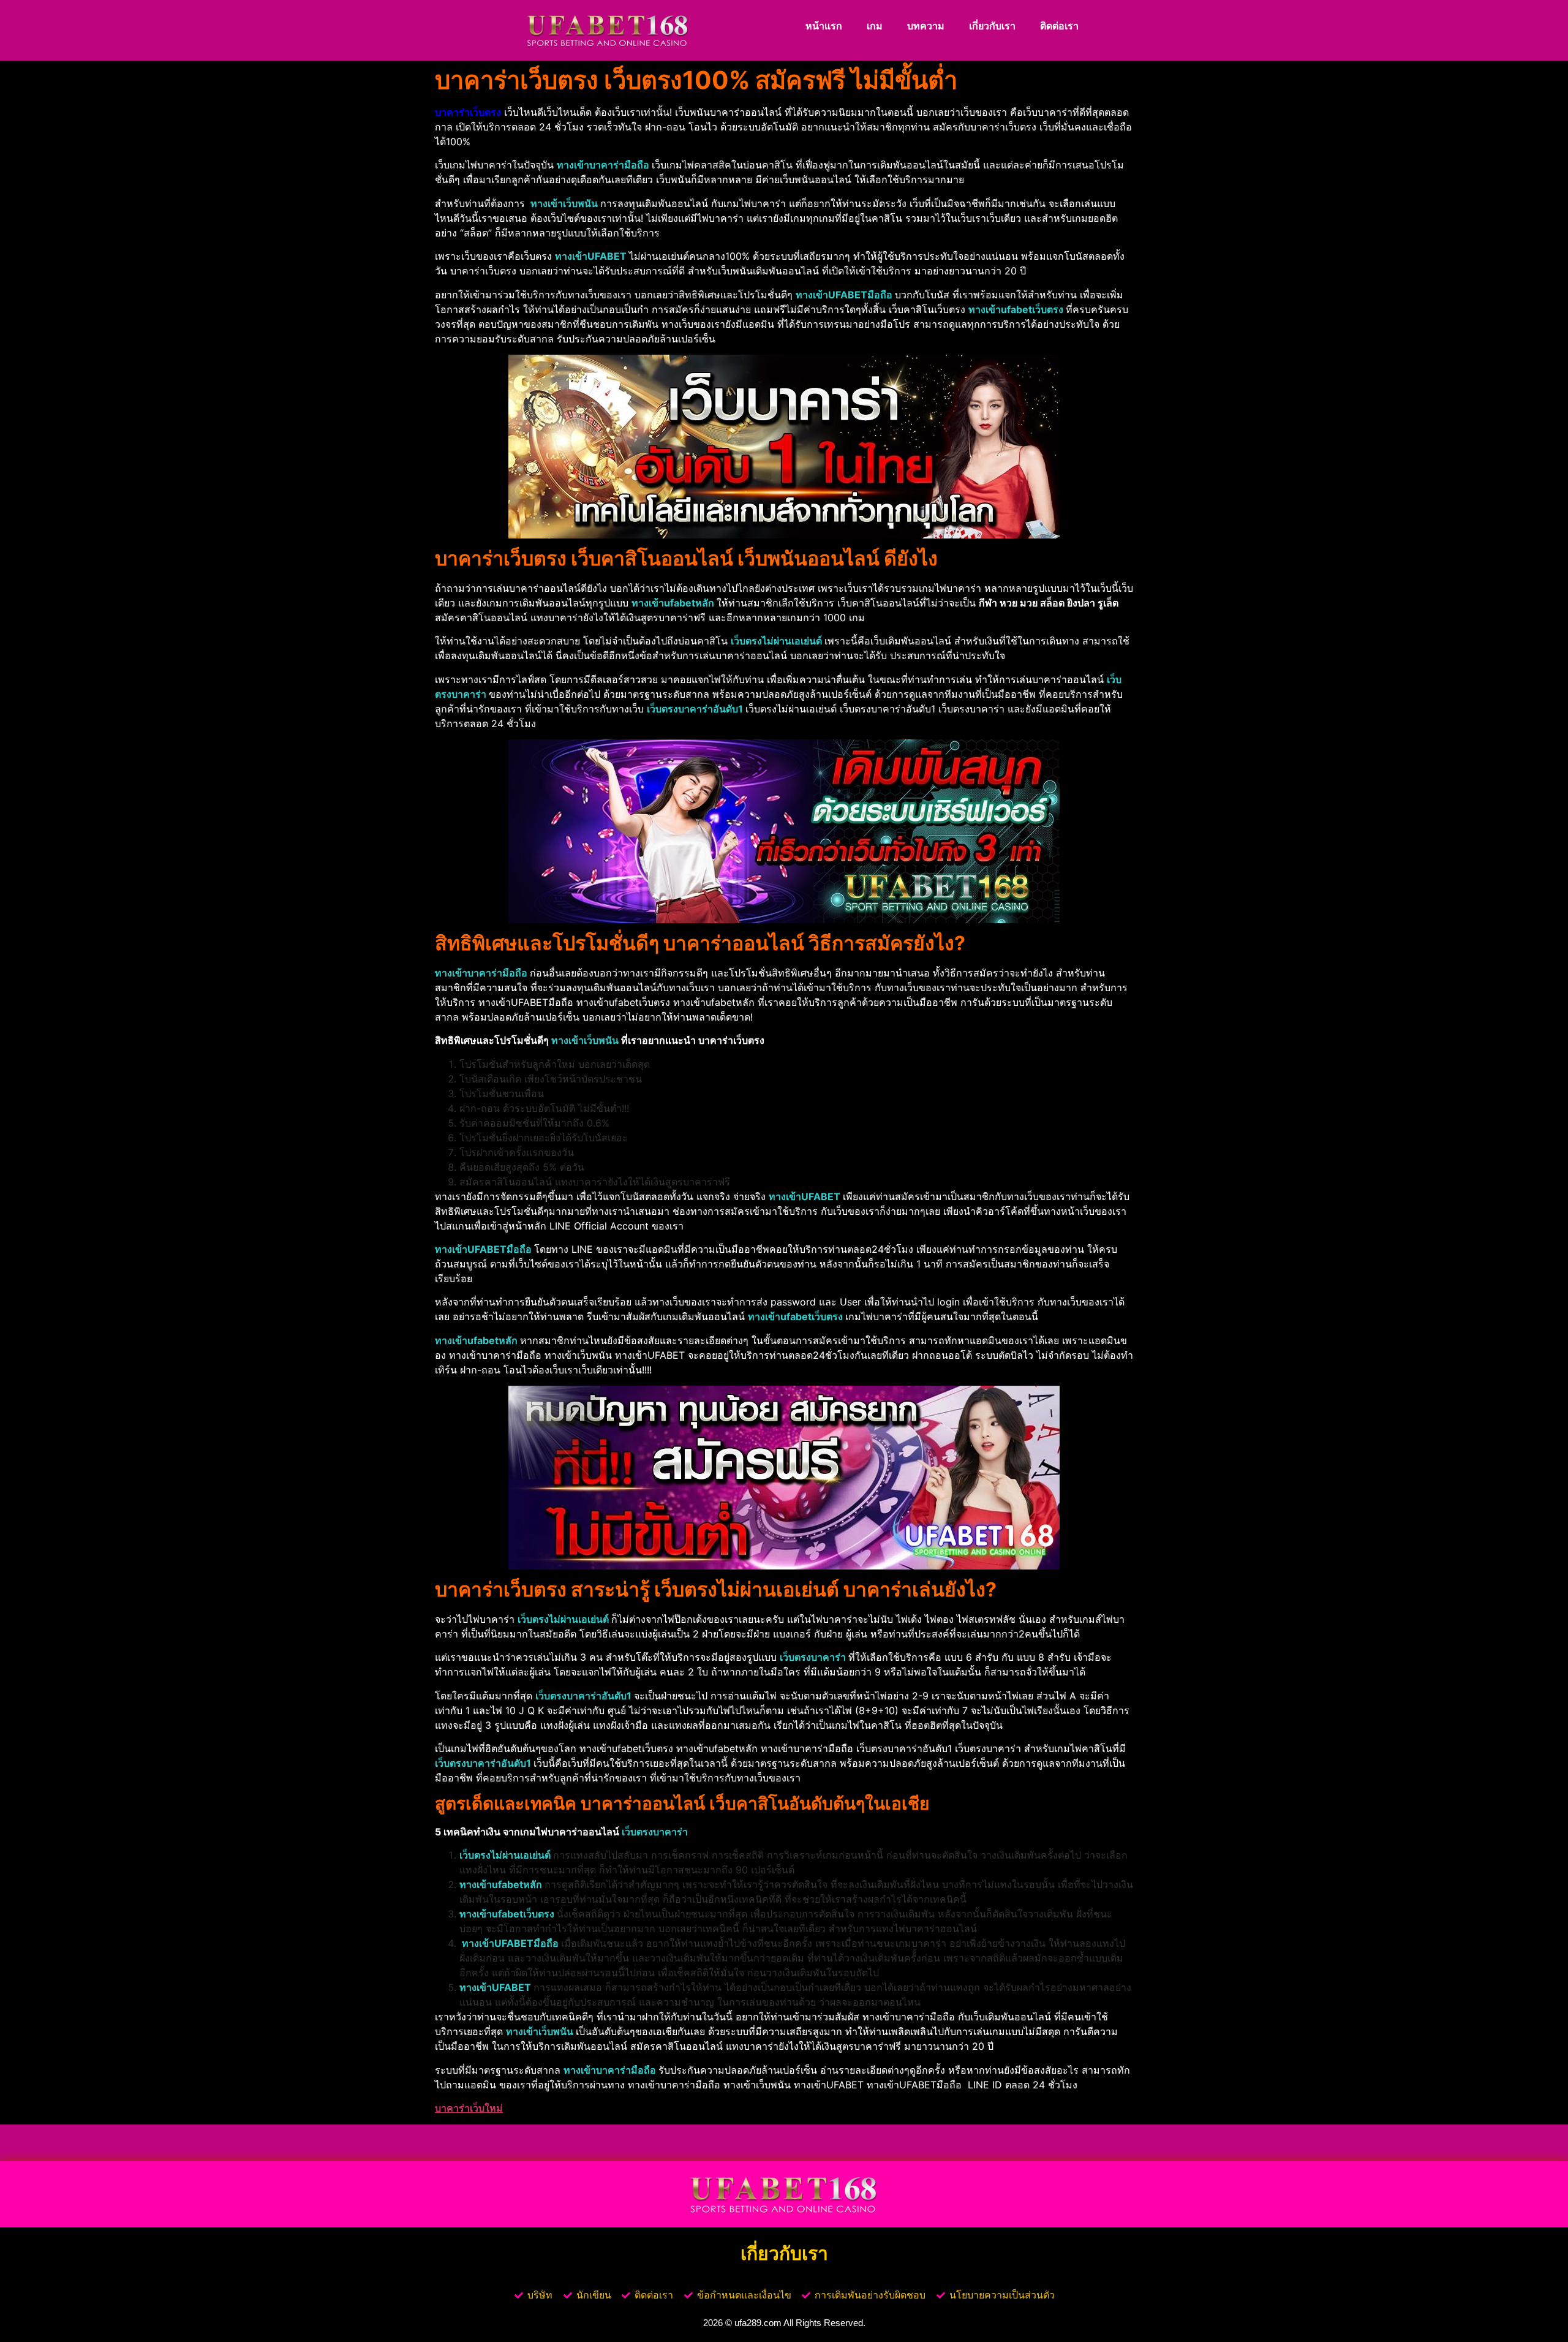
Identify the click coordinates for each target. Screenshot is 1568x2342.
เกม (875, 26)
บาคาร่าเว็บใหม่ (469, 2108)
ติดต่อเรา (1059, 26)
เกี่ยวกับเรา (992, 26)
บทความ (926, 26)
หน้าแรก (824, 26)
